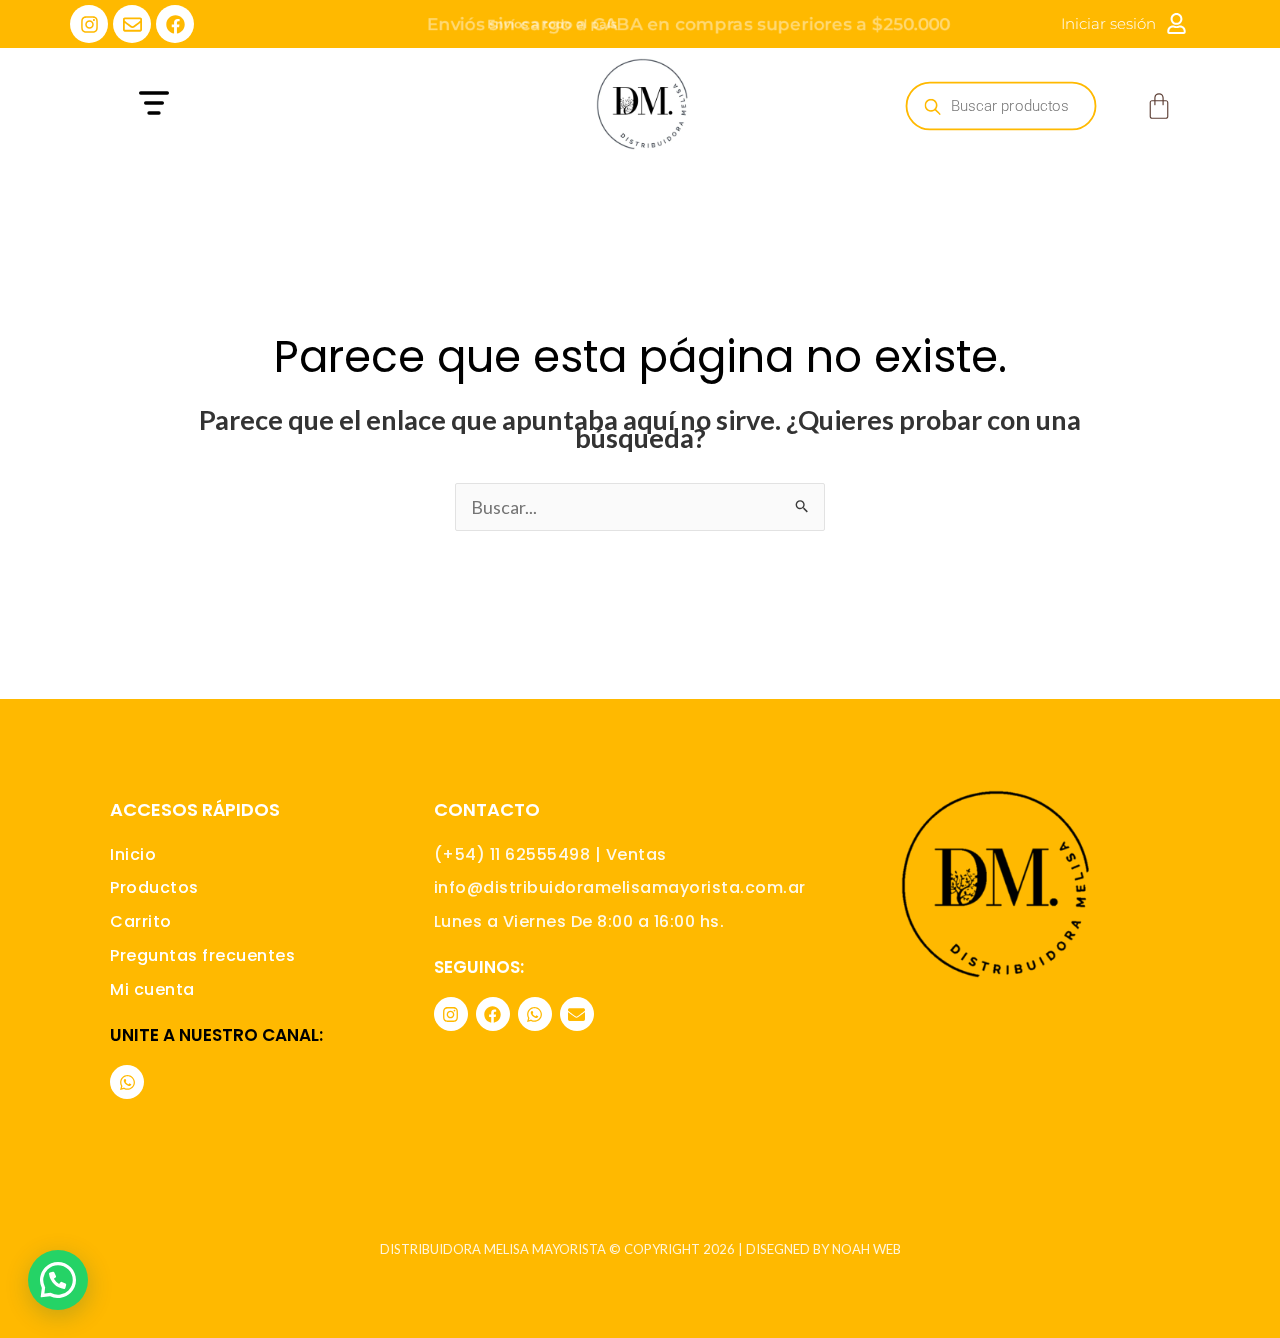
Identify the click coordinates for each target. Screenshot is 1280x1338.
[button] (273, 105)
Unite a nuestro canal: (216, 1035)
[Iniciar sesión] (1176, 23)
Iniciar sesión (1108, 23)
